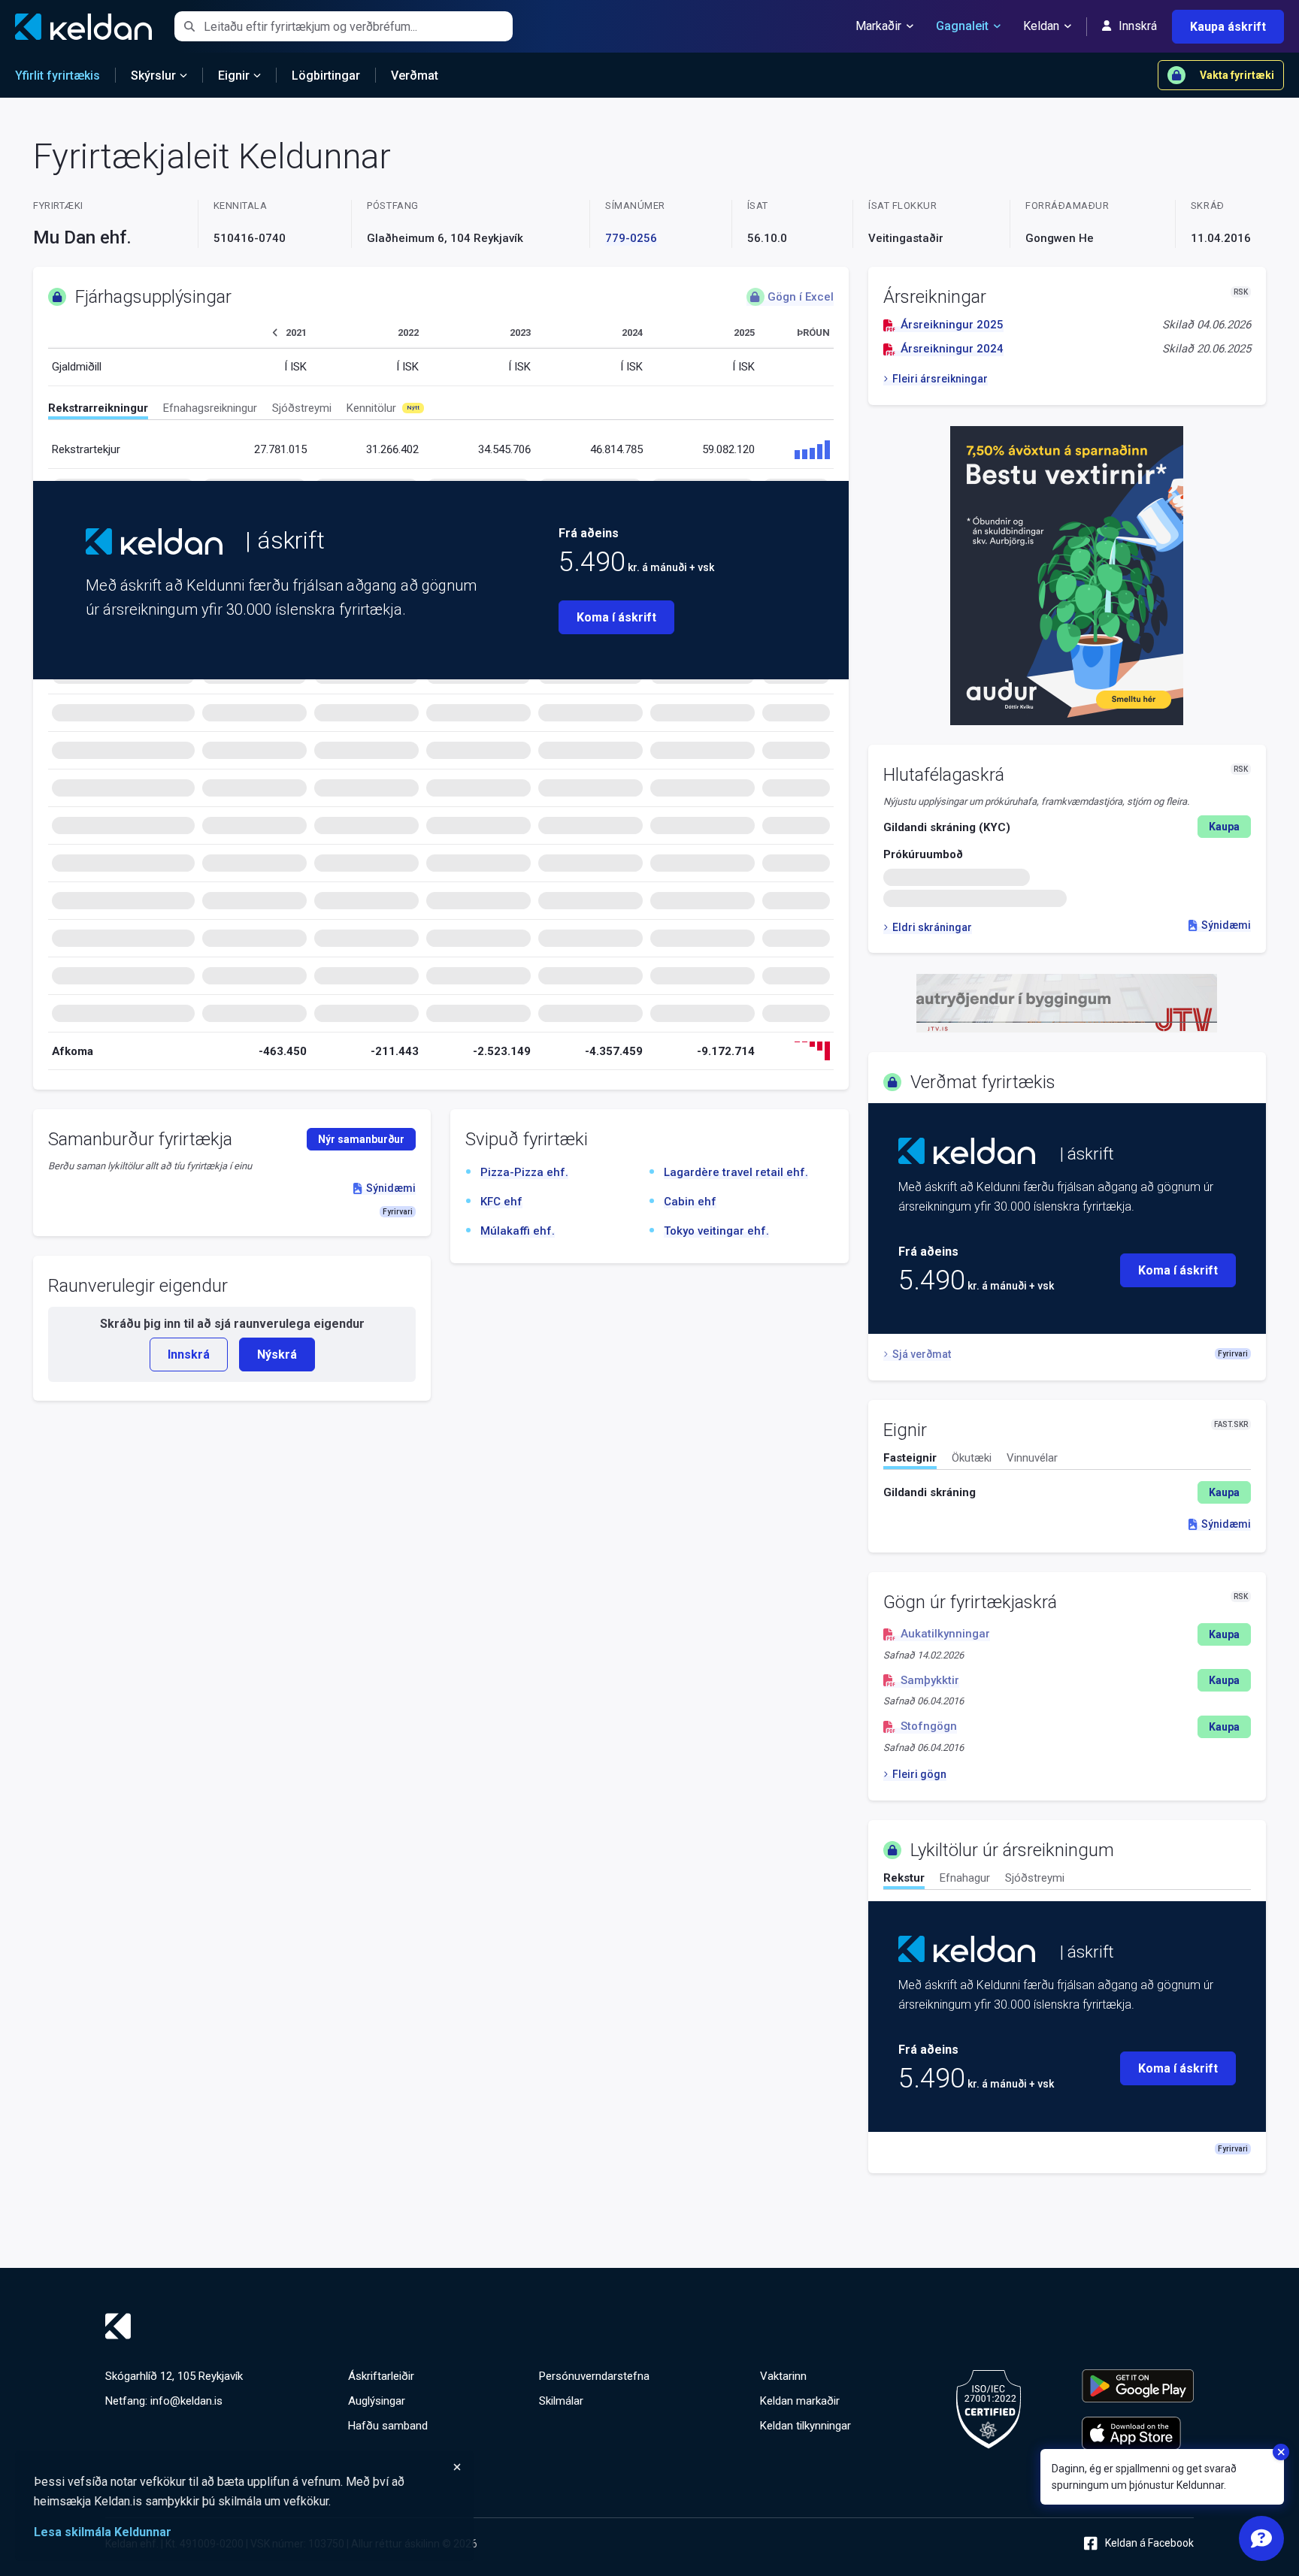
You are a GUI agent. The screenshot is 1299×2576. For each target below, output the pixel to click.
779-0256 (631, 238)
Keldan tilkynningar (805, 2426)
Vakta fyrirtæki (1237, 75)
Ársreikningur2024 (952, 349)
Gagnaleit (962, 26)
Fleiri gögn (919, 1774)
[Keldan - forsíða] (154, 541)
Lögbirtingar (326, 76)
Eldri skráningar (932, 927)
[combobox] (358, 26)
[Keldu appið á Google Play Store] (1138, 2386)
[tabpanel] (1067, 1492)
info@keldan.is (186, 2401)
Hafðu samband (388, 2426)
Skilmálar (561, 2401)
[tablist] (441, 411)
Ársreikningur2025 (952, 325)
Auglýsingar (377, 2401)
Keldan (1041, 26)
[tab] (98, 410)
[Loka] (248, 2467)
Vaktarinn (783, 2376)
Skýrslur (153, 76)
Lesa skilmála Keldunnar (103, 2532)
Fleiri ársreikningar (940, 379)
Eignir (234, 76)
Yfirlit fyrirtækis (58, 76)
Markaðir (878, 26)
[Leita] (189, 26)
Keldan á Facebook (1149, 2543)
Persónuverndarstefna (594, 2376)
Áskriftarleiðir (381, 2376)
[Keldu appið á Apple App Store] (1138, 2433)
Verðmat (415, 76)
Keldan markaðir (800, 2401)
